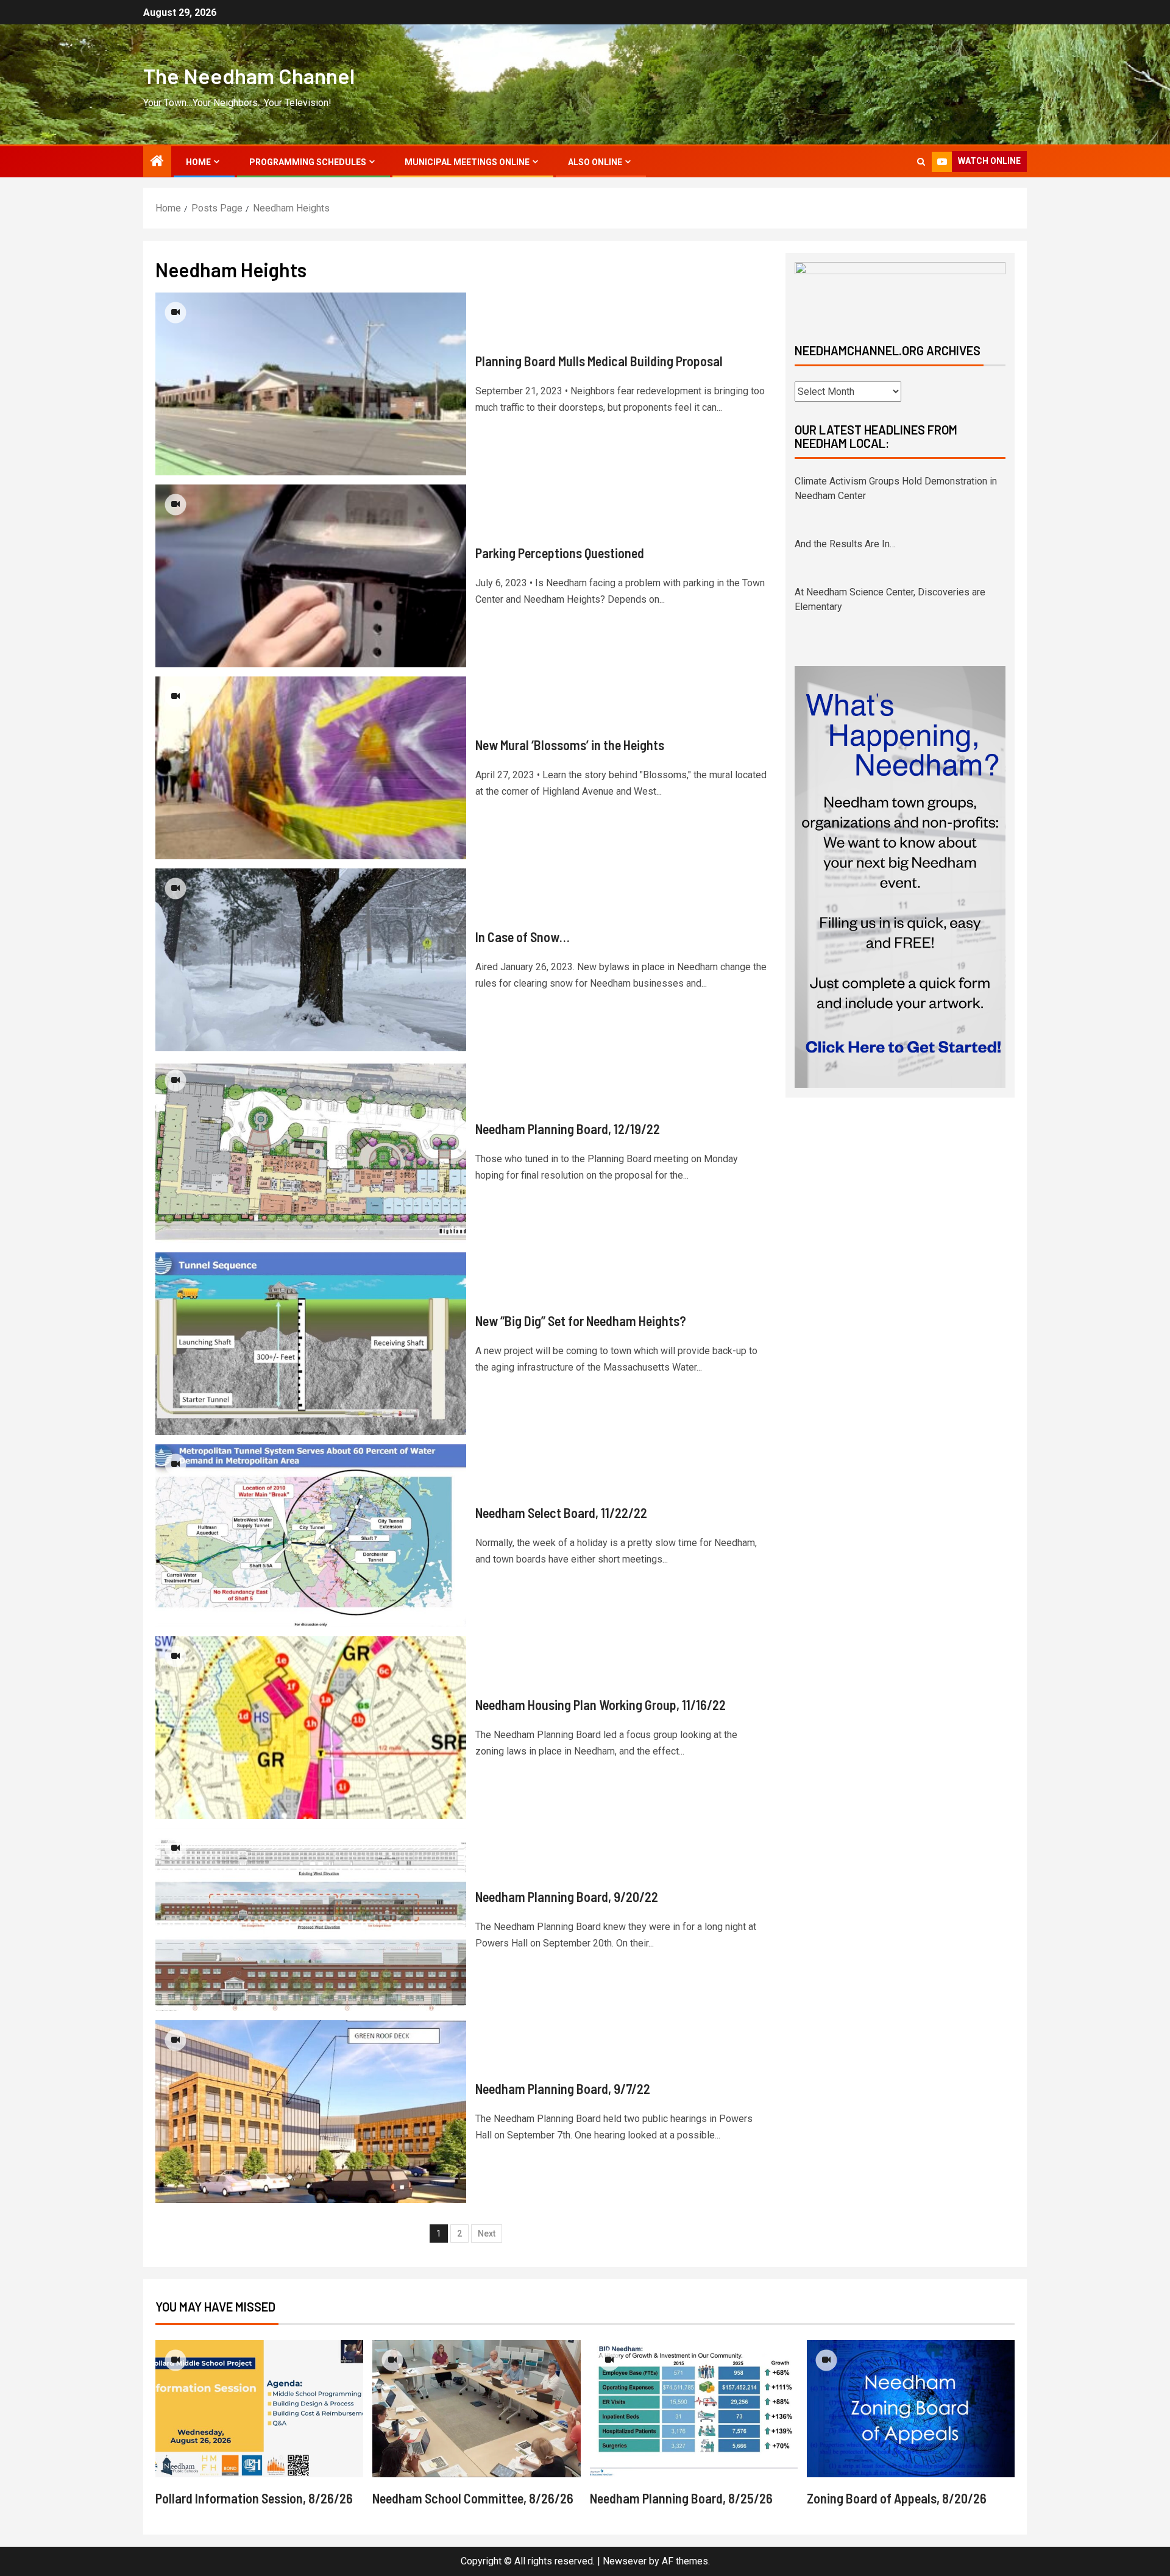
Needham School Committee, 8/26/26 (473, 2498)
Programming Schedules (308, 162)
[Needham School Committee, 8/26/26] (476, 2409)
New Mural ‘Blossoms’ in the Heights (570, 745)
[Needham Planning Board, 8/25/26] (694, 2409)
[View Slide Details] (900, 292)
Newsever (625, 2561)
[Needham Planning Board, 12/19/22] (311, 1152)
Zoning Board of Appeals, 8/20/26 (897, 2498)
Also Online (595, 162)
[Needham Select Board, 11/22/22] (311, 1536)
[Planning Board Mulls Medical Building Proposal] (311, 384)
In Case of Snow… (523, 937)
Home (198, 162)
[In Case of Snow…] (311, 960)
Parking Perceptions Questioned (560, 553)
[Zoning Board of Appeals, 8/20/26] (911, 2409)
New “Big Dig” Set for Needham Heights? (581, 1321)
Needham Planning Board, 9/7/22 (563, 2088)
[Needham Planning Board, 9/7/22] (311, 2112)
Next (487, 2234)
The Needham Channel (249, 76)
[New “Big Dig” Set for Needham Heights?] (311, 1344)
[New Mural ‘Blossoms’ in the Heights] (311, 768)
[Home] (157, 162)
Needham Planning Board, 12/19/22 (568, 1129)
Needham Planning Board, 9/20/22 (567, 1897)
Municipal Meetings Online (467, 162)
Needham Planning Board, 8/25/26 (681, 2498)
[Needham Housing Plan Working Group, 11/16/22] (311, 1728)
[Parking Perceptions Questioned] (311, 576)
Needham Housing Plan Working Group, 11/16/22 (601, 1705)
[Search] (921, 162)
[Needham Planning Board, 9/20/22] (311, 1920)
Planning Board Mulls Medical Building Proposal (599, 361)
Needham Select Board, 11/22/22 (561, 1513)
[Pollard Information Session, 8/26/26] (259, 2409)
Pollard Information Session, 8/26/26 (254, 2498)
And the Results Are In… (845, 481)
